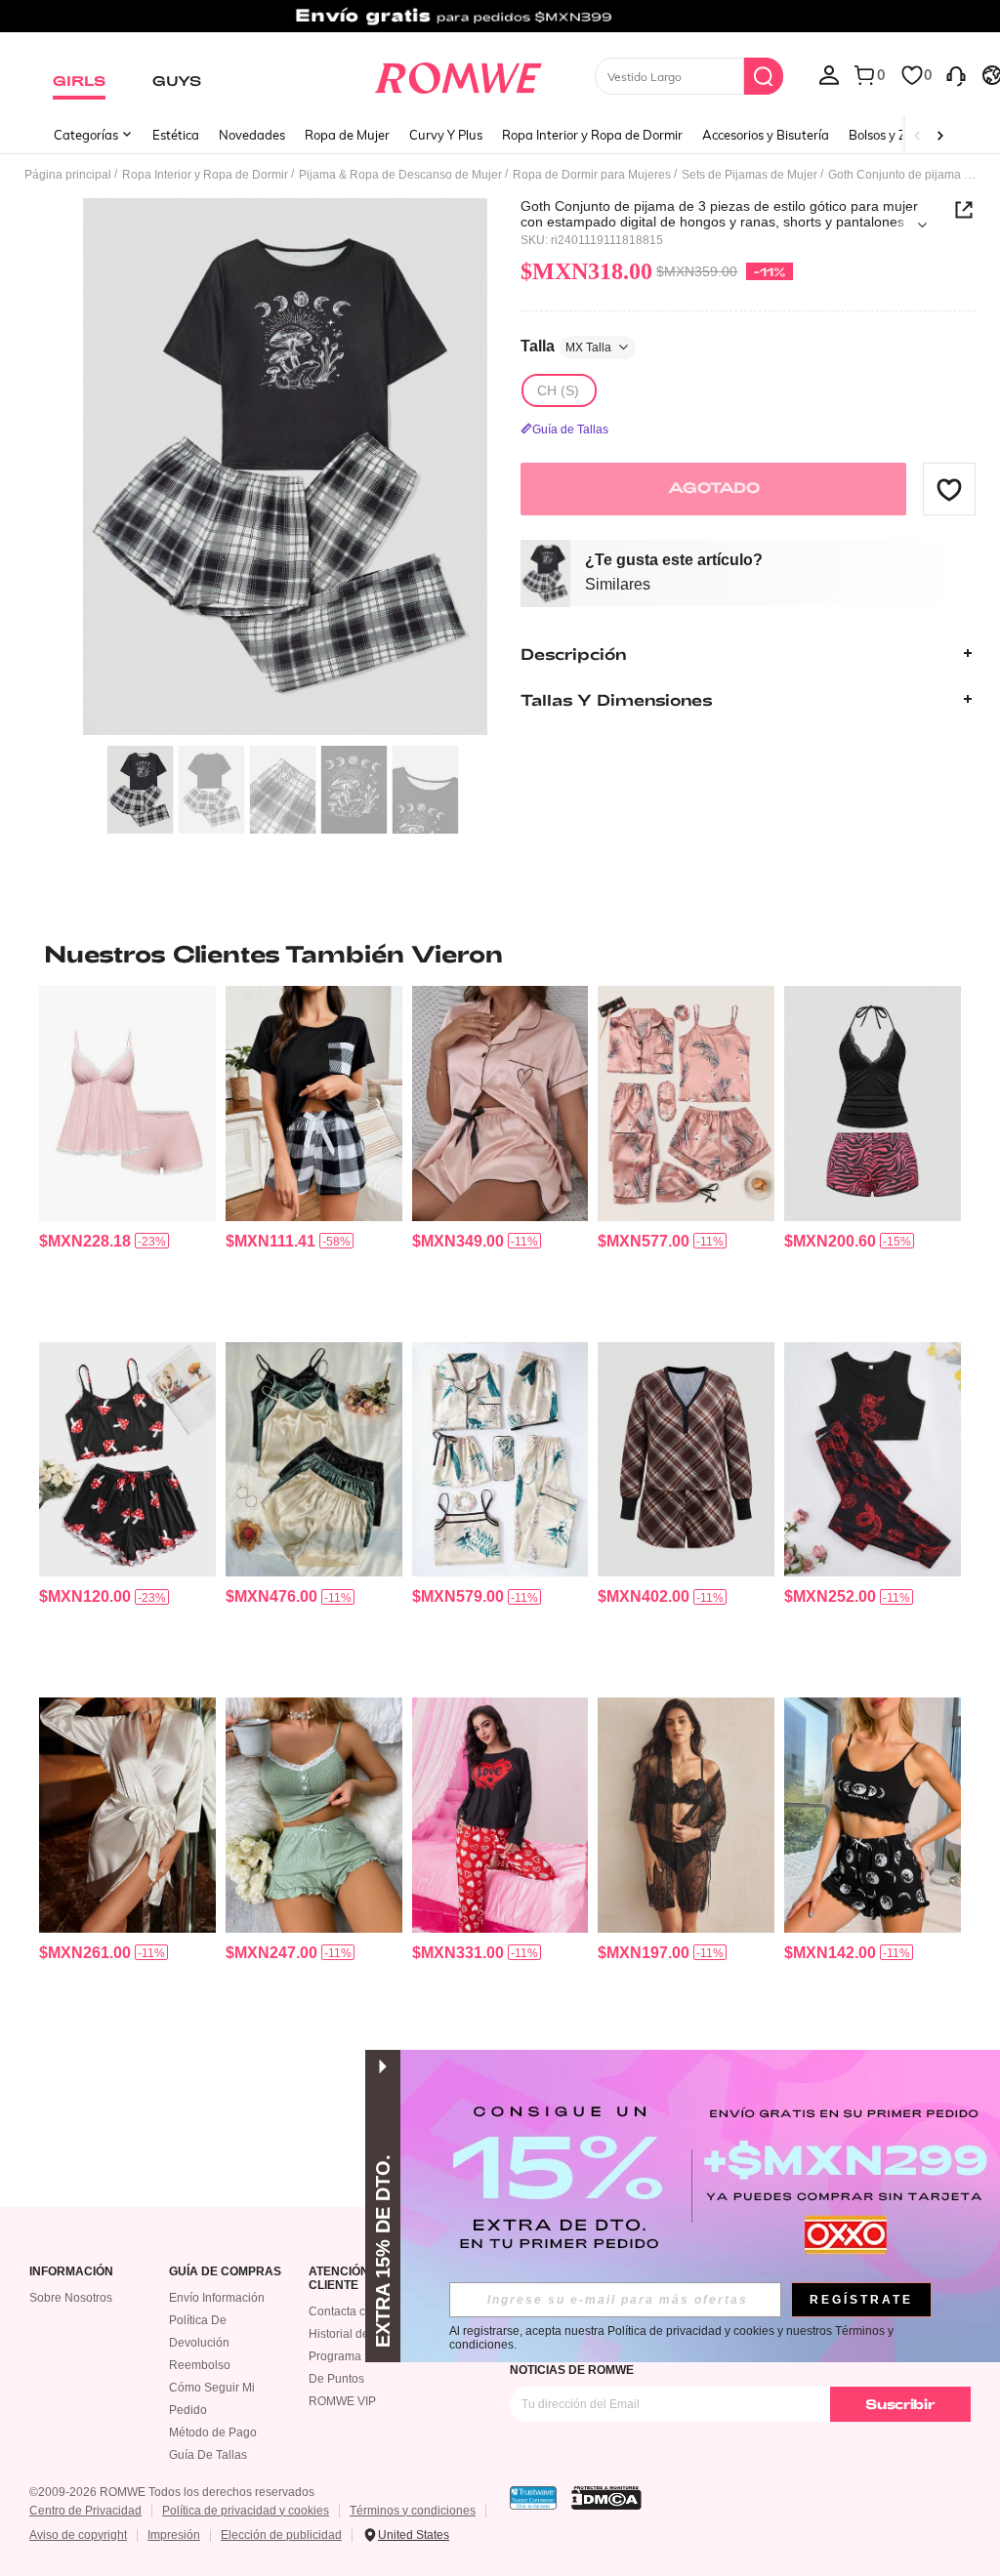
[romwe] (458, 74)
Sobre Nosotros (71, 2298)
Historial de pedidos (362, 2334)
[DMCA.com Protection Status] (606, 2498)
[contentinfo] (85, 1241)
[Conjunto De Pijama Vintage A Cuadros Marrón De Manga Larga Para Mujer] (686, 1459)
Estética (176, 135)
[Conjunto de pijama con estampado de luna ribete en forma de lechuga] (873, 1815)
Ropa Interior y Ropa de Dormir (592, 135)
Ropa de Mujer (347, 135)
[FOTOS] (285, 467)
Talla (566, 346)
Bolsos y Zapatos (898, 135)
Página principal (68, 175)
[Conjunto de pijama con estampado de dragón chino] (873, 1459)
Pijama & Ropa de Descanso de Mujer (400, 175)
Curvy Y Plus (446, 135)
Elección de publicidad (281, 2535)
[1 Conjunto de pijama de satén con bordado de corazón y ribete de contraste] (500, 1103)
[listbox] (829, 74)
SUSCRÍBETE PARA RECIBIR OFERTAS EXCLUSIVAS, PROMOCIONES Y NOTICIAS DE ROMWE (712, 2363)
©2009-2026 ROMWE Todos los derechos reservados (172, 2492)
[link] (500, 23)
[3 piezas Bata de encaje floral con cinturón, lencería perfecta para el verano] (686, 1815)
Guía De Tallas (208, 2455)
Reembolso (200, 2365)
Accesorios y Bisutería (766, 135)
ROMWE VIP (342, 2401)
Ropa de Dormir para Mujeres (592, 175)
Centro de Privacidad (85, 2511)
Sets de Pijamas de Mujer (750, 175)
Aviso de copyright (78, 2535)
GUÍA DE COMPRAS (225, 2272)
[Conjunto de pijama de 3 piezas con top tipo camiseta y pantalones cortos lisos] (314, 1459)
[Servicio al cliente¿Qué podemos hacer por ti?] (956, 74)
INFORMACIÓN (71, 2272)
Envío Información (217, 2298)
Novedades (252, 135)
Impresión (174, 2535)
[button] (949, 489)
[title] (500, 954)
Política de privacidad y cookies (246, 2511)
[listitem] (127, 1156)
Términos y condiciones (413, 2511)
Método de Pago (213, 2433)
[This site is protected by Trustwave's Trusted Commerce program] (533, 2498)
